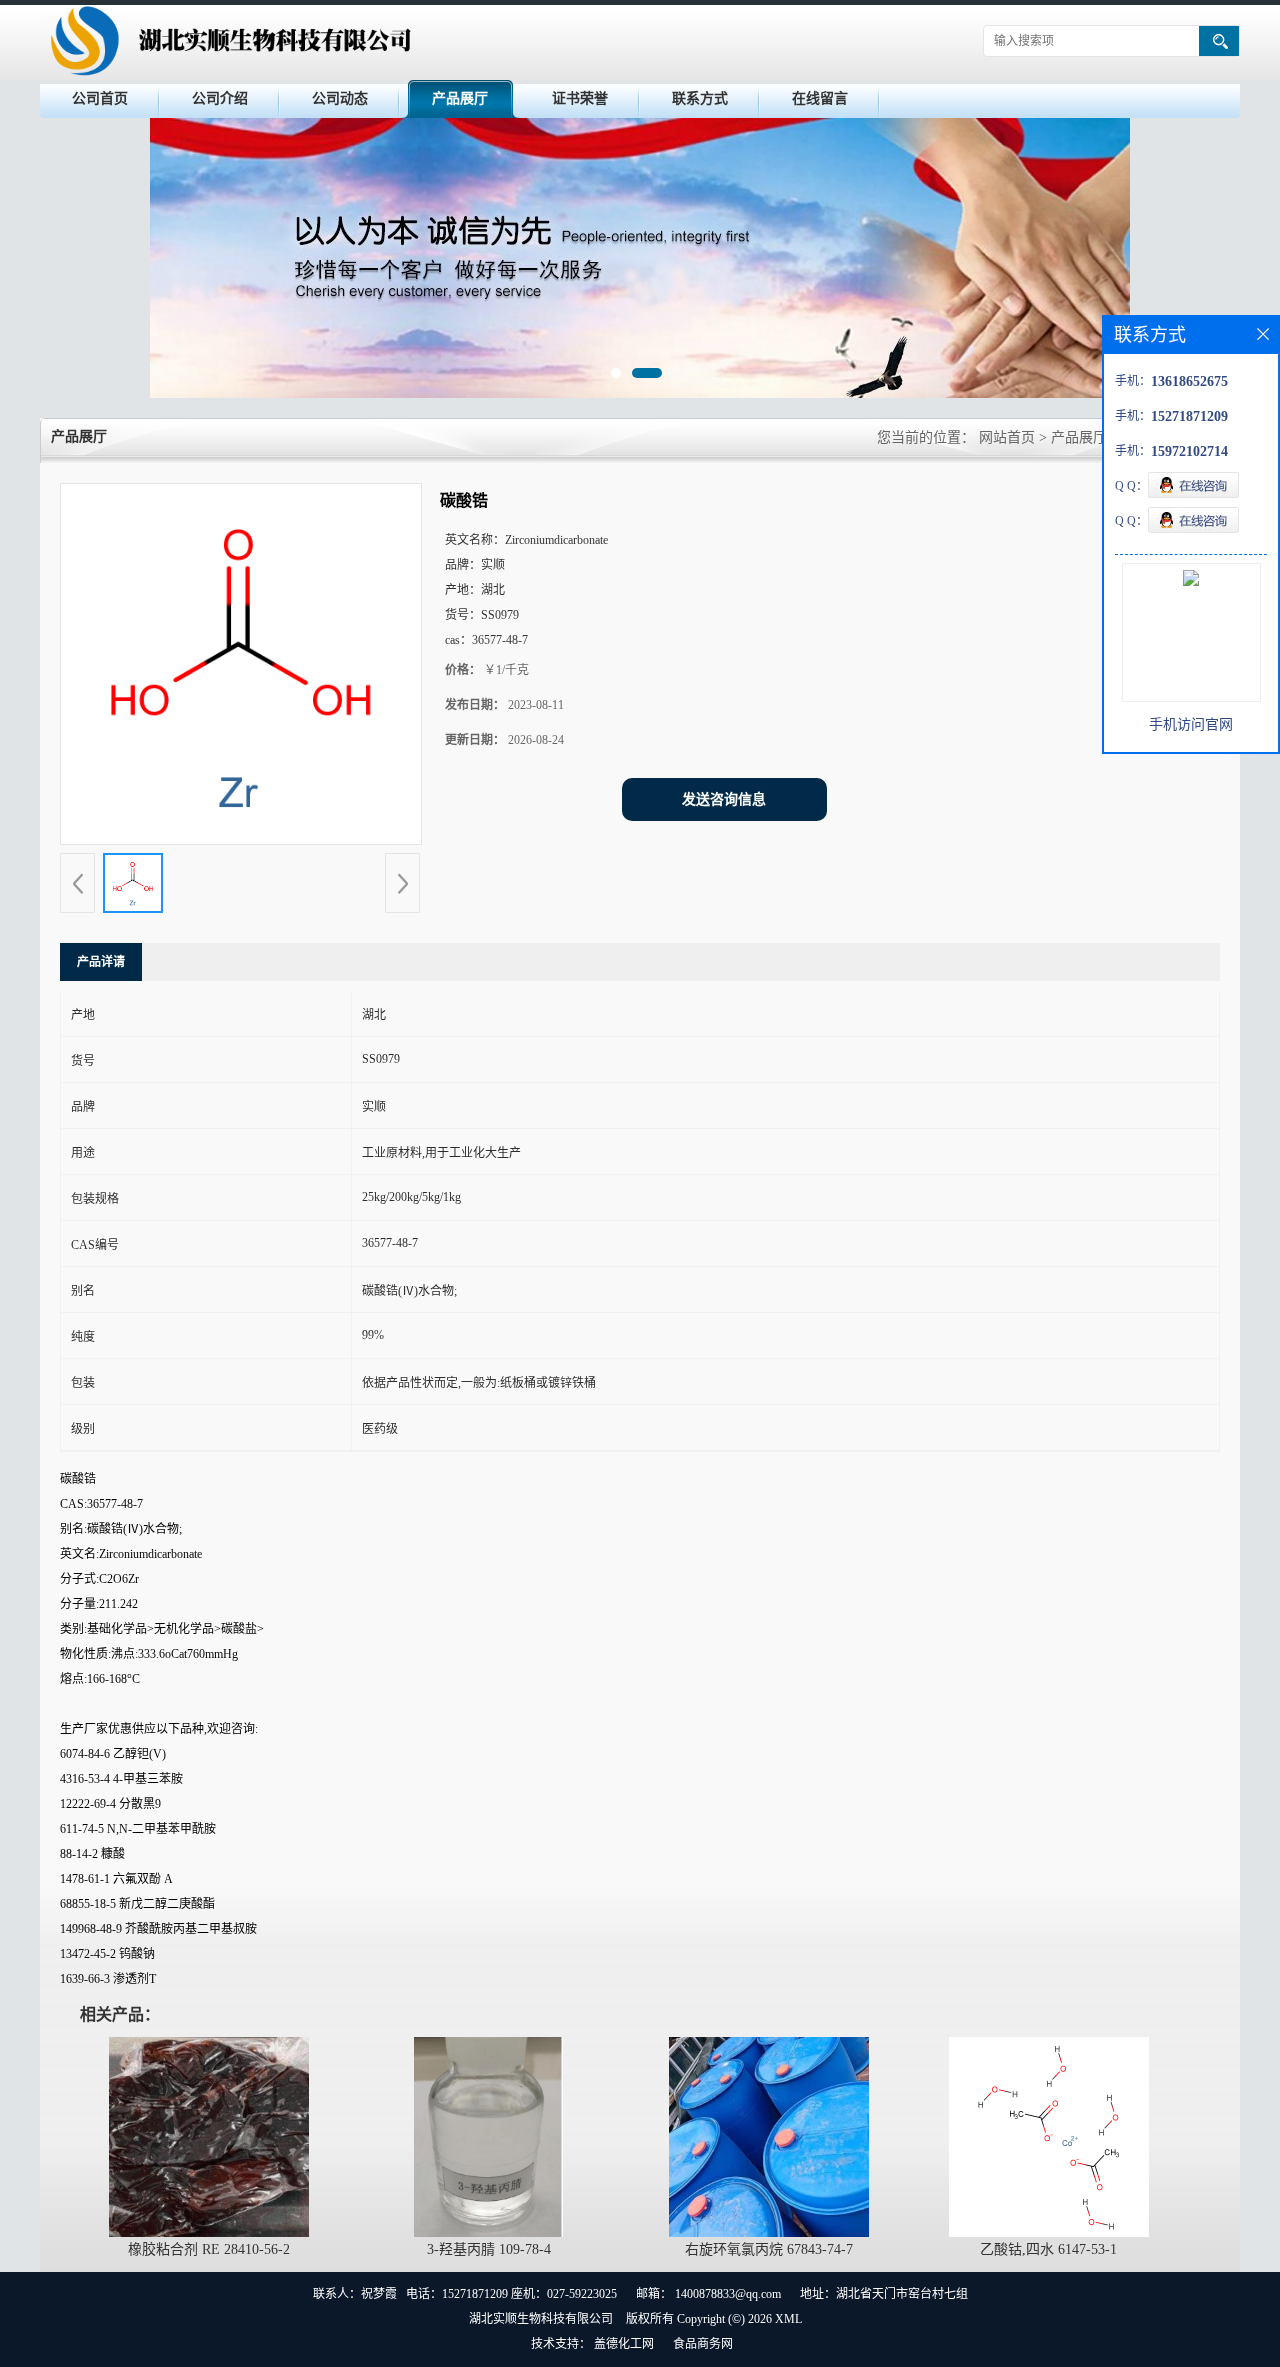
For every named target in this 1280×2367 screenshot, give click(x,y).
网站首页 (1007, 437)
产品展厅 (460, 98)
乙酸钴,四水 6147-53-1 (1048, 2249)
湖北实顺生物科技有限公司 (541, 2319)
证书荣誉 (580, 98)
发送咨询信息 (724, 799)
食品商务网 (703, 2344)
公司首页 (100, 98)
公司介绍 (220, 98)
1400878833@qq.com (728, 2294)
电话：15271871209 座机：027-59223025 (511, 2294)
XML (788, 2319)
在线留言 (820, 98)
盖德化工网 (624, 2344)
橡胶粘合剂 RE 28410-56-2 (209, 2249)
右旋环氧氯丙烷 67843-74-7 (769, 2249)
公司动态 (340, 98)
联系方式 (700, 98)
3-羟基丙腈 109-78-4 (489, 2249)
